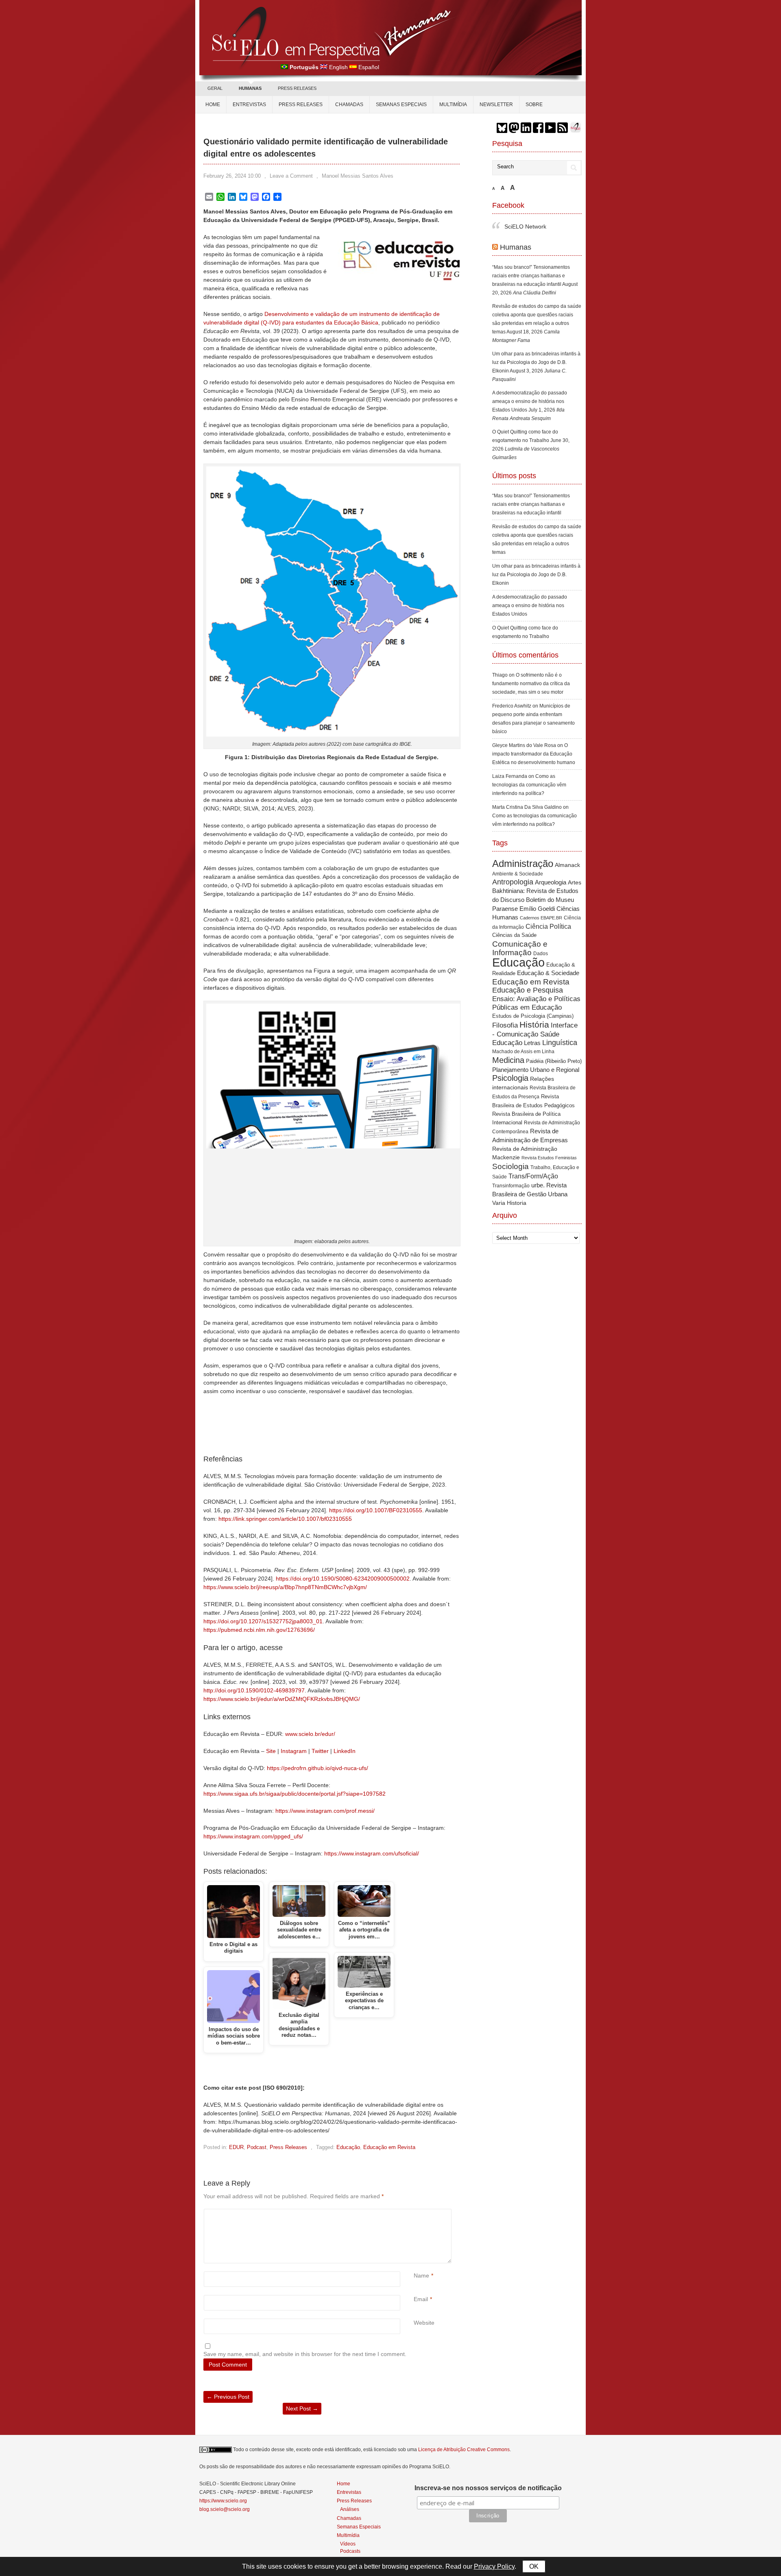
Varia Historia (509, 1186)
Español (369, 67)
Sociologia (510, 1149)
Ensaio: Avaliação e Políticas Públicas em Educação (536, 986)
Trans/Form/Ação (533, 1159)
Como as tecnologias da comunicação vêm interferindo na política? (529, 768)
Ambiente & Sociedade (518, 857)
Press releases (301, 105)
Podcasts (350, 2551)
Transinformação (511, 1169)
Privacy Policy (494, 2566)
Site (271, 1751)
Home (213, 105)
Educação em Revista (389, 2147)
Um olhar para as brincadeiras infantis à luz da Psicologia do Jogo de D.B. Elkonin (536, 345)
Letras (532, 1026)
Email (421, 2299)
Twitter (320, 1751)
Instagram (294, 1751)
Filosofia (505, 1008)
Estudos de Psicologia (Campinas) (533, 999)
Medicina (508, 1043)
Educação (348, 2147)
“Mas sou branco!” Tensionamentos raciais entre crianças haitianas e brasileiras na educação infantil (531, 259)
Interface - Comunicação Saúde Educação (535, 1017)
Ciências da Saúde (514, 918)
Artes (575, 865)
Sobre (534, 105)
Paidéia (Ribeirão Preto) (554, 1044)
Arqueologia (551, 865)
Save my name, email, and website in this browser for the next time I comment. (305, 2354)
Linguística (560, 1026)
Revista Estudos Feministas (549, 1141)
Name (421, 2276)
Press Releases (288, 2147)
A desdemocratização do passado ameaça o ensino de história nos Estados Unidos (530, 384)
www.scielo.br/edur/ (310, 1734)
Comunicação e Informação (520, 931)
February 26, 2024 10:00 (232, 176)
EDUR (236, 2147)
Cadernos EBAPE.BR (541, 901)
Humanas (516, 230)
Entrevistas (249, 105)
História (534, 1007)
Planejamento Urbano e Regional (536, 1053)
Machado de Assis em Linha (523, 1034)
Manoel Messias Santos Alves (358, 176)
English (338, 67)
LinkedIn (345, 1751)
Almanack (567, 848)
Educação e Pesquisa (528, 973)
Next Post (302, 2408)
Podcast (257, 2147)
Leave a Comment (291, 176)
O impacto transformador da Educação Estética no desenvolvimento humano (534, 737)
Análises (350, 2509)
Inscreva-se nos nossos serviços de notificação (488, 2488)
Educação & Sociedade (548, 956)
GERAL (215, 88)
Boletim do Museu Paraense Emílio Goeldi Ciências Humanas (536, 891)
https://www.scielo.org (223, 2501)
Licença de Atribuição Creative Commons (464, 2450)
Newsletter (496, 105)
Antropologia (513, 865)
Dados (541, 936)
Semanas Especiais (401, 105)
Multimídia (453, 105)
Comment (415, 2213)
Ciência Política (548, 909)
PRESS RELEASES (297, 88)
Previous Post (228, 2397)
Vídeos (348, 2544)
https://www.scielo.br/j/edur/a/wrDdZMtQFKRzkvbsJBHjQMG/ (282, 1699)
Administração (523, 847)
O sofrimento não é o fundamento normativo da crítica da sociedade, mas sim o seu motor (531, 666)
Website (424, 2323)
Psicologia (510, 1061)
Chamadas (349, 105)
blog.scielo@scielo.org (225, 2509)
